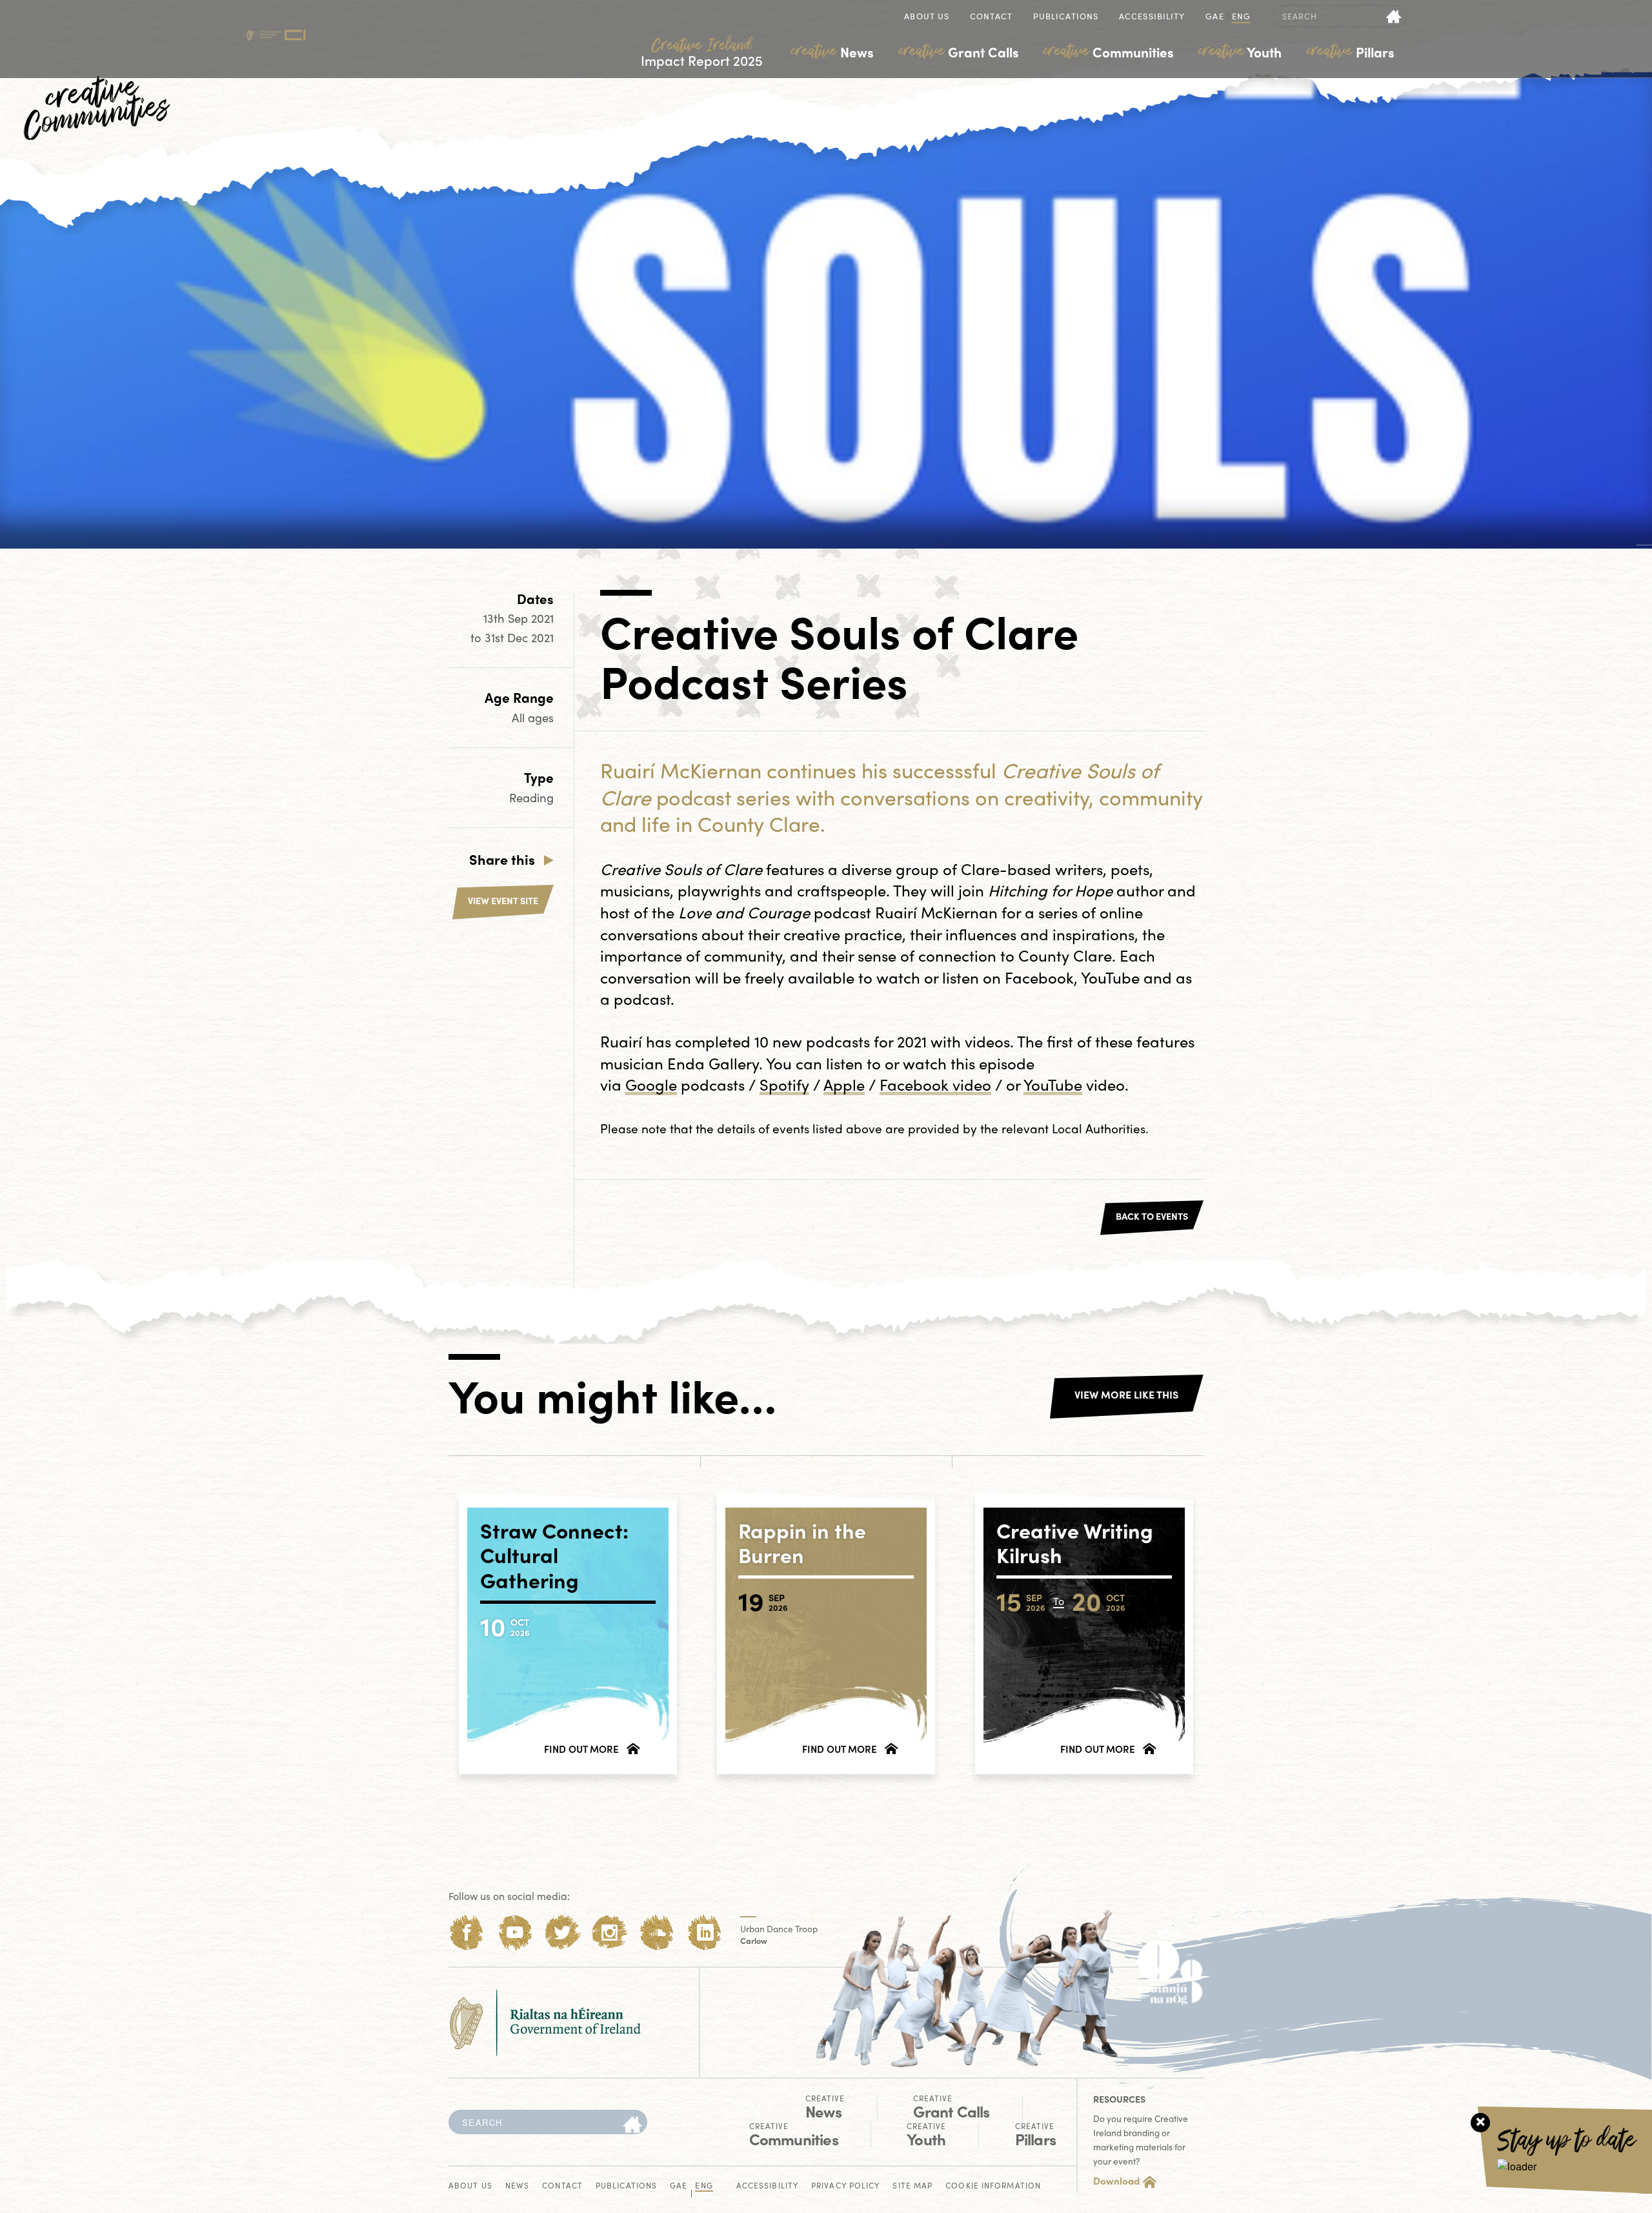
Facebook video (935, 1084)
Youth (1240, 52)
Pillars (1351, 52)
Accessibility (1152, 17)
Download (1116, 2181)
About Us (927, 17)
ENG (1241, 17)
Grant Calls (959, 52)
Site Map (912, 2186)
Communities (1109, 52)
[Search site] (1394, 16)
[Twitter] (562, 1933)
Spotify (784, 1084)
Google (651, 1084)
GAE (1214, 17)
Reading (531, 797)
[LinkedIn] (705, 1933)
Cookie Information (993, 2186)
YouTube (1053, 1084)
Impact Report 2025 (702, 53)
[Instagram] (609, 1933)
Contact (991, 17)
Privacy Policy (845, 2186)
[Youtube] (515, 1933)
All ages (533, 717)
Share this (502, 859)
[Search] (632, 2125)
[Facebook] (467, 1933)
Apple (844, 1084)
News (832, 52)
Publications (1066, 17)
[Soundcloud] (657, 1933)
